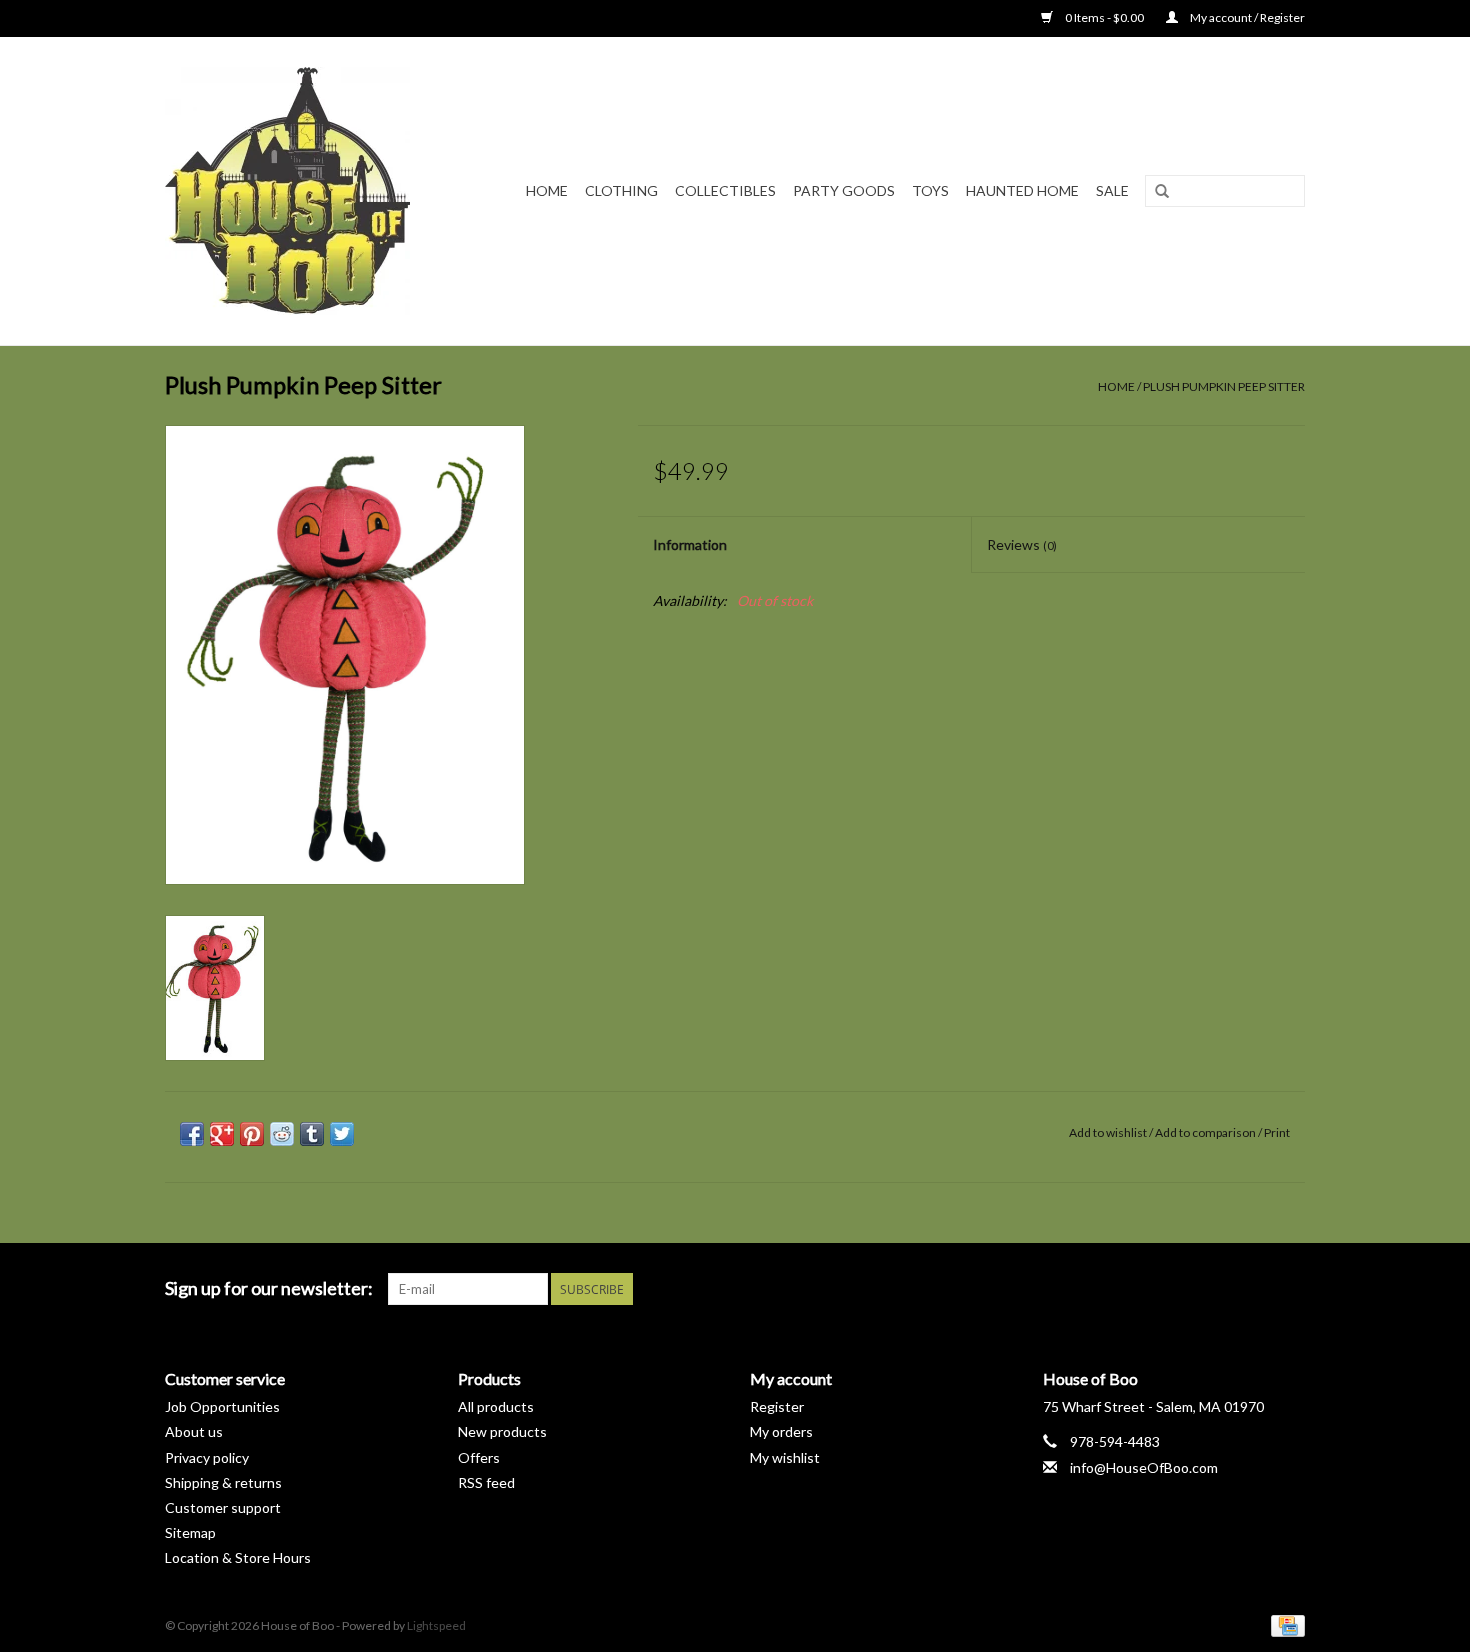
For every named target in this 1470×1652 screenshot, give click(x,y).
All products (496, 1406)
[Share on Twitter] (342, 1134)
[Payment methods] (1284, 1624)
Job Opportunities (222, 1406)
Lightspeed (436, 1625)
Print (1277, 1132)
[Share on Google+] (222, 1134)
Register (777, 1406)
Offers (479, 1457)
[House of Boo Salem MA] (300, 191)
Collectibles (725, 190)
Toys (930, 190)
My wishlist (785, 1457)
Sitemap (190, 1532)
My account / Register (1246, 17)
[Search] (1162, 192)
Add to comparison (1206, 1132)
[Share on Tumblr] (312, 1134)
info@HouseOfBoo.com (1144, 1467)
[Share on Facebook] (192, 1134)
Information (690, 544)
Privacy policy (207, 1457)
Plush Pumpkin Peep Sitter (1224, 386)
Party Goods (844, 190)
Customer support (223, 1507)
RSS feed (486, 1482)
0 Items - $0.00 (1104, 17)
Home (547, 190)
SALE (1112, 190)
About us (194, 1431)
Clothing (621, 190)
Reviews (1022, 544)
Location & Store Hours (238, 1557)
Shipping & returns (223, 1482)
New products (502, 1431)
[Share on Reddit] (282, 1134)
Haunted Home (1022, 190)
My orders (781, 1431)
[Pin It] (252, 1134)
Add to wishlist (1108, 1132)
